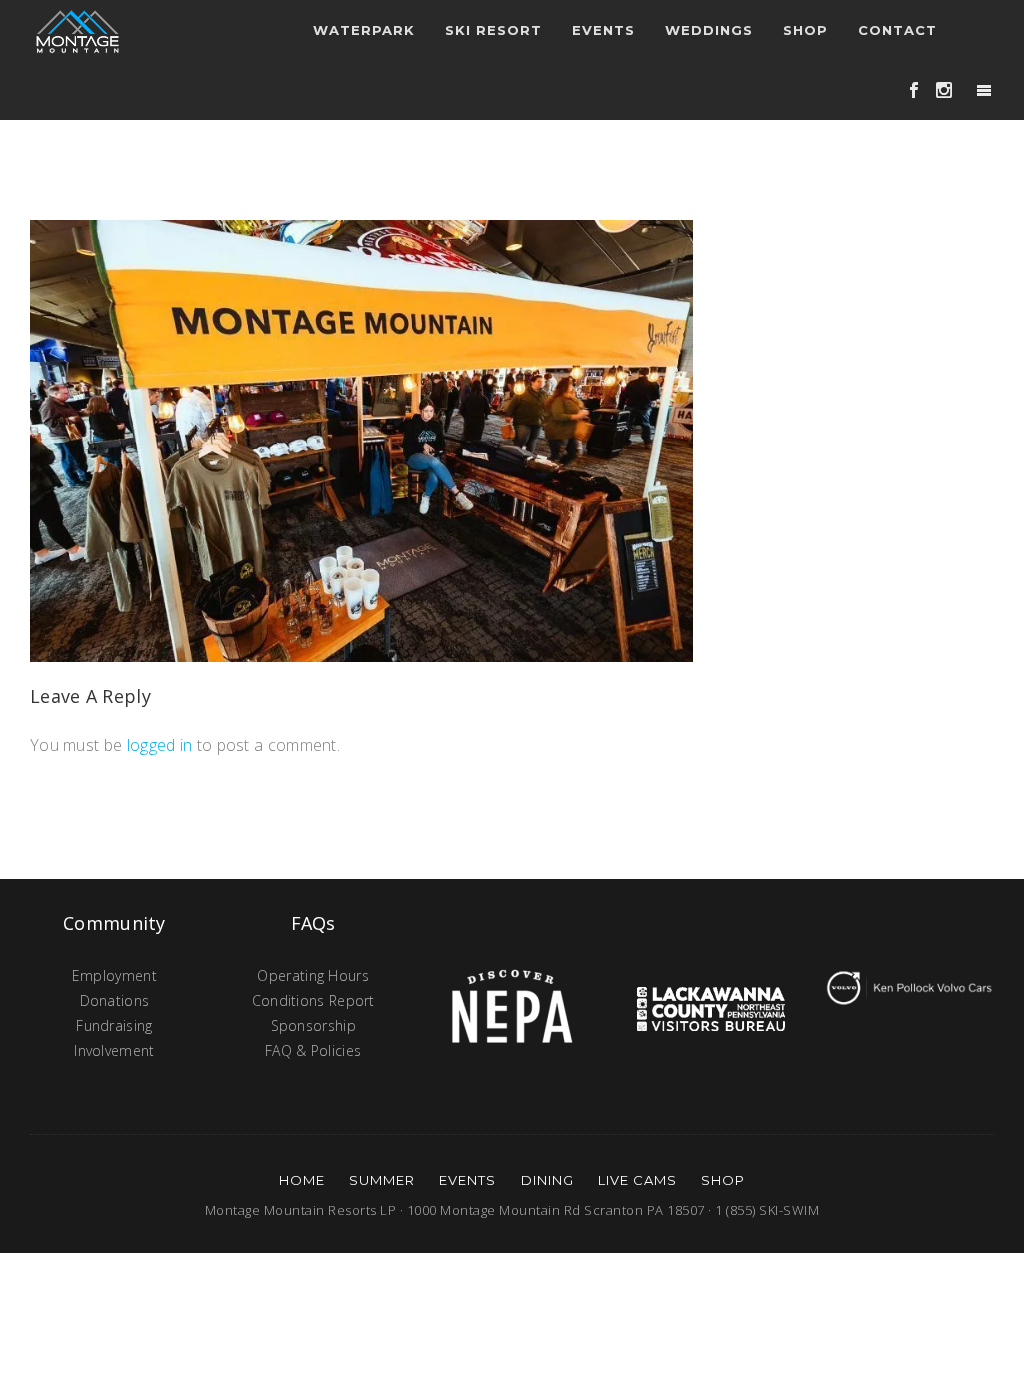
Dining (547, 1180)
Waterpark (364, 30)
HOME (302, 1180)
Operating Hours (313, 975)
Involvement (114, 1050)
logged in (160, 745)
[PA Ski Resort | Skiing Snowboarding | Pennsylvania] (77, 30)
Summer (382, 1180)
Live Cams (637, 1180)
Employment (114, 975)
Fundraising (114, 1025)
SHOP (723, 1180)
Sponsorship (313, 1025)
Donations (115, 1000)
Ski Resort (493, 30)
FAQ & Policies (313, 1050)
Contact (897, 30)
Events (467, 1180)
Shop (805, 30)
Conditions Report (313, 1000)
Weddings (709, 30)
